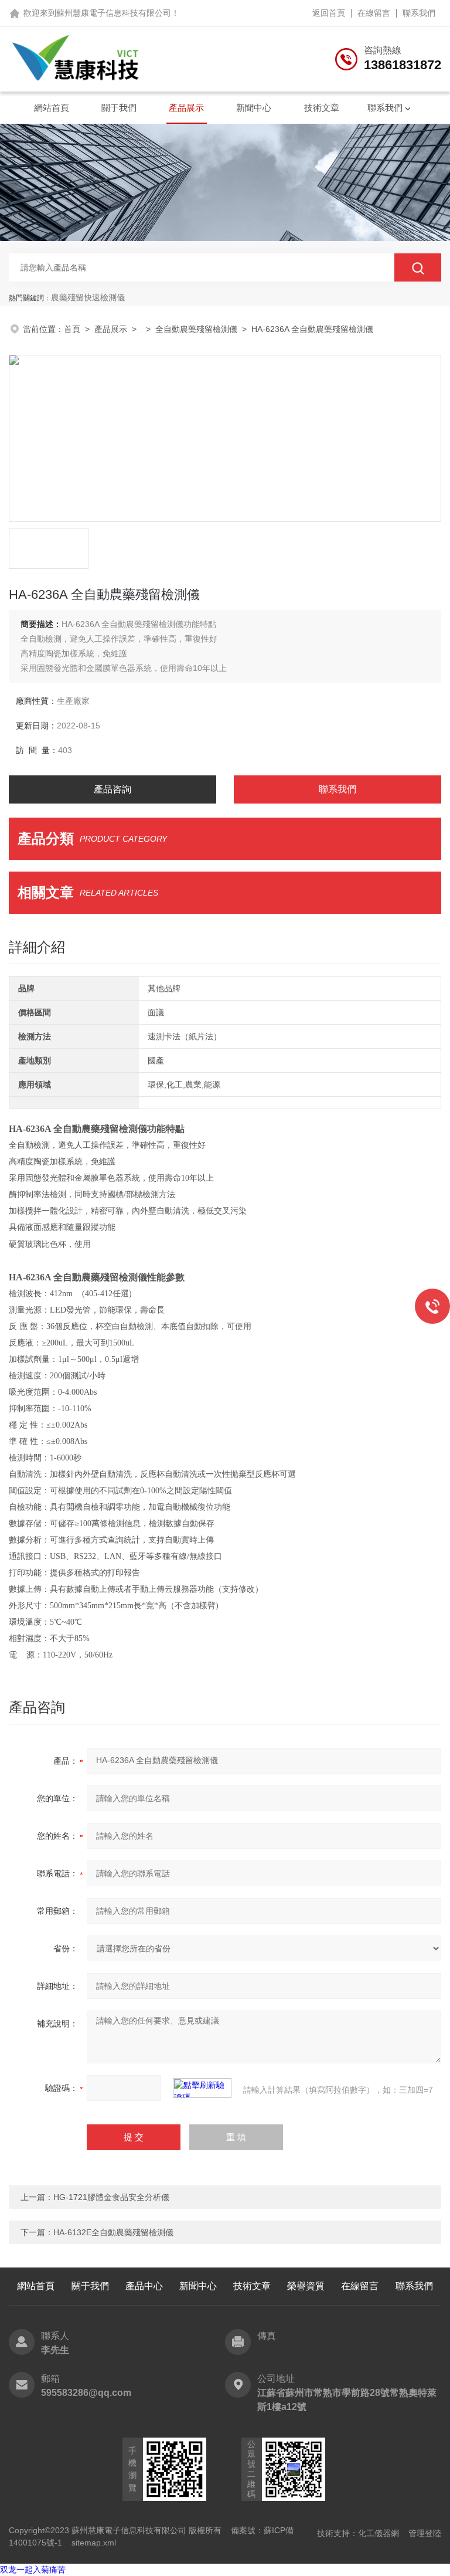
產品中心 (144, 2286)
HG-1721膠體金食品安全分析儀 (111, 2197)
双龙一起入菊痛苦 (33, 2570)
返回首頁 (329, 13)
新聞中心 (254, 108)
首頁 (72, 329)
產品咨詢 (112, 789)
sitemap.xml (94, 2543)
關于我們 (119, 108)
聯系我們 (419, 13)
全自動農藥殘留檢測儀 (196, 329)
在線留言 (374, 13)
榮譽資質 (306, 2286)
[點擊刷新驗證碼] (202, 2088)
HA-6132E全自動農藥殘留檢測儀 (113, 2232)
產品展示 (186, 108)
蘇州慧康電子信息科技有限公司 (114, 13)
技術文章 (322, 108)
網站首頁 (52, 108)
